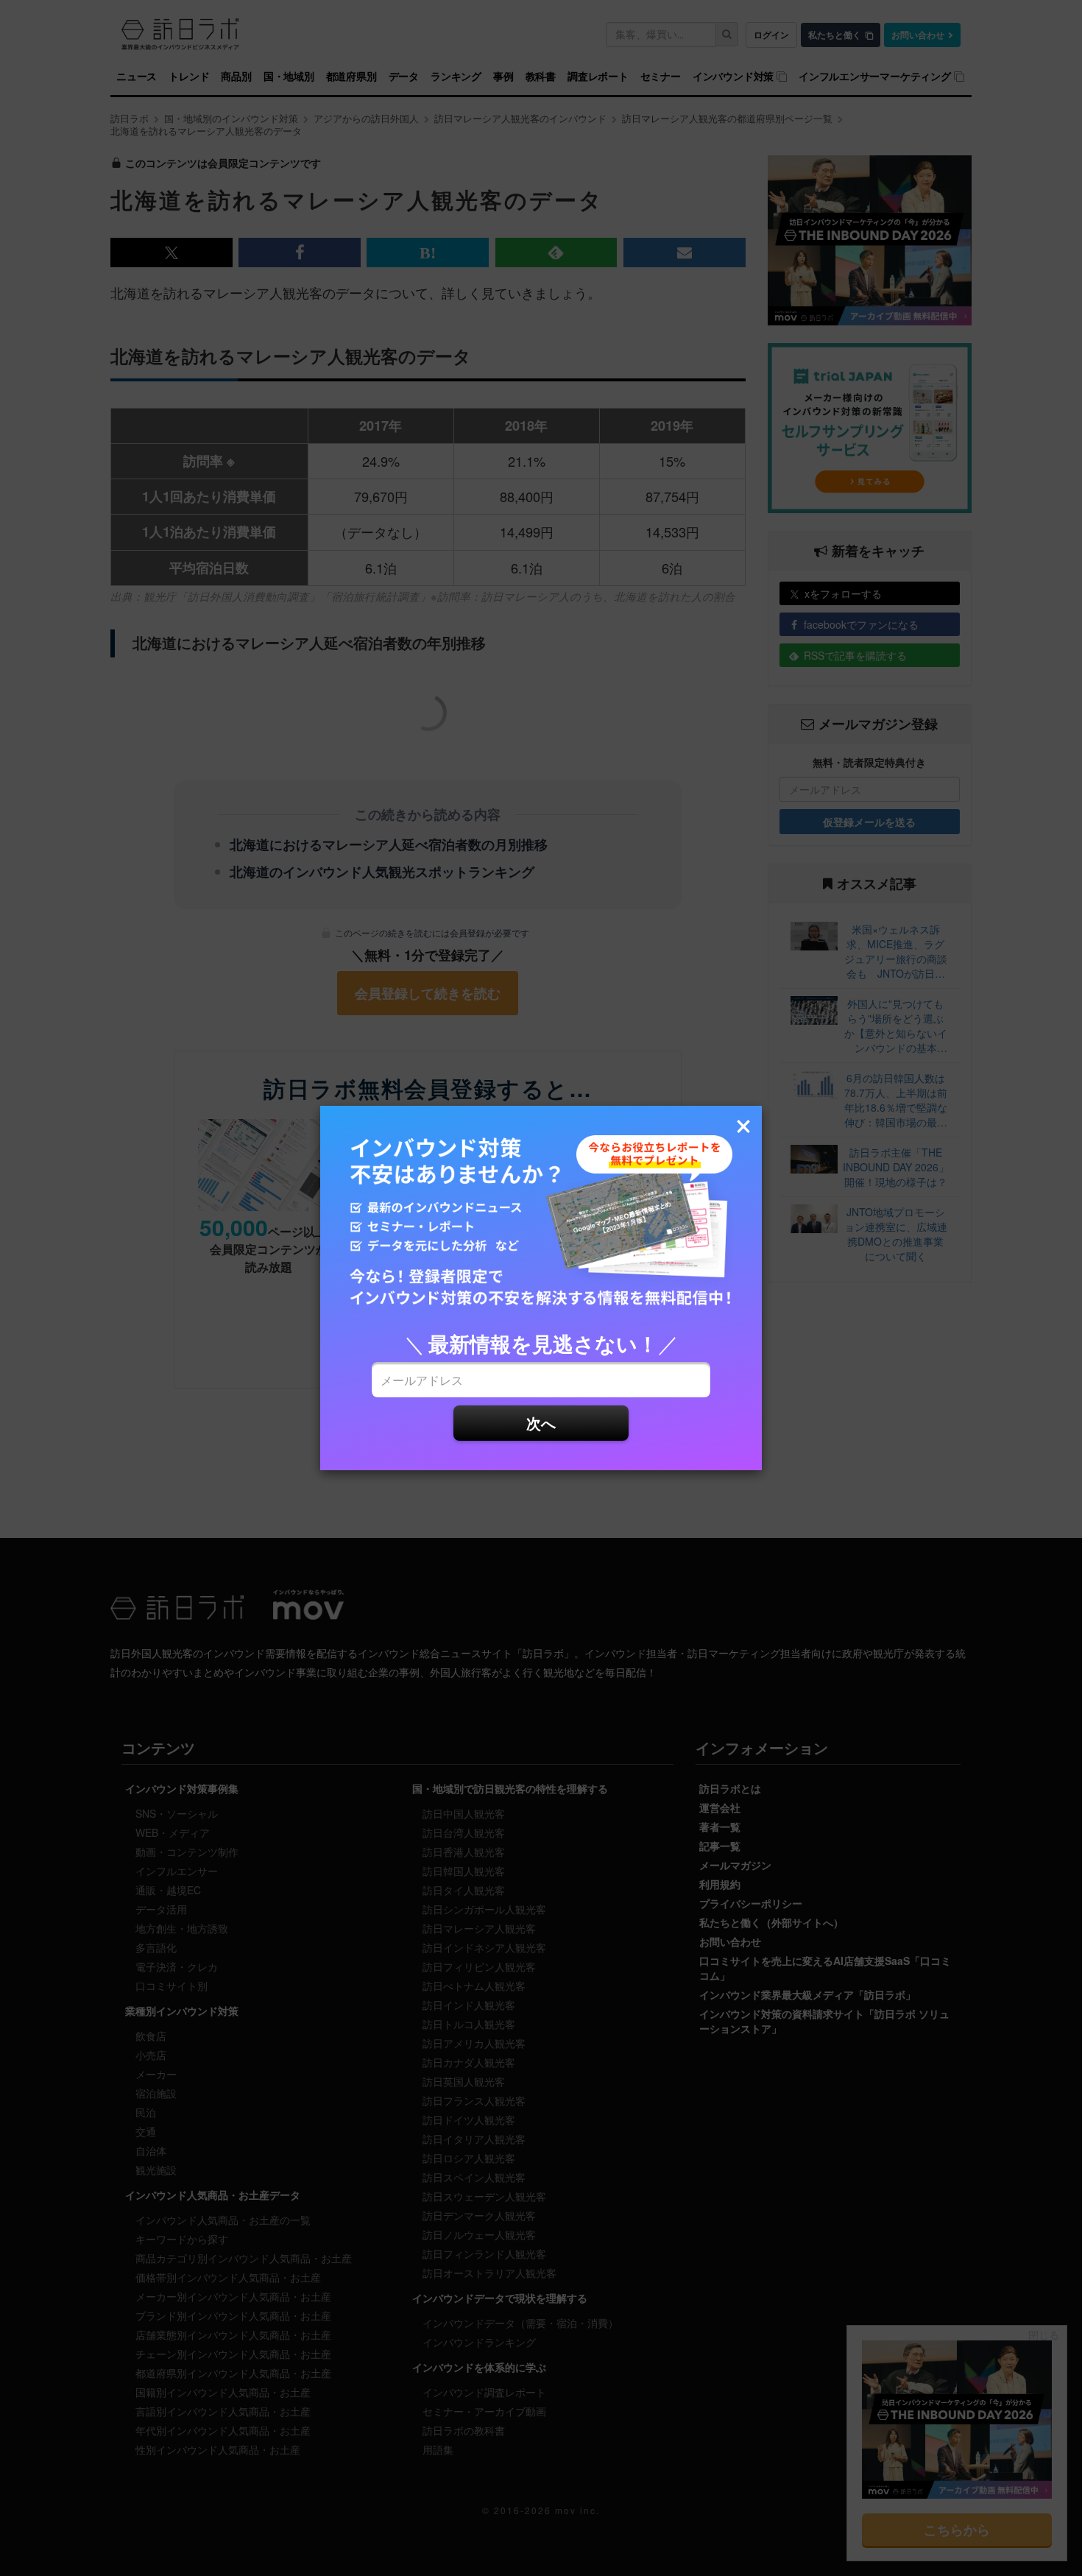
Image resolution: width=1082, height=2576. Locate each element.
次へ (541, 1423)
